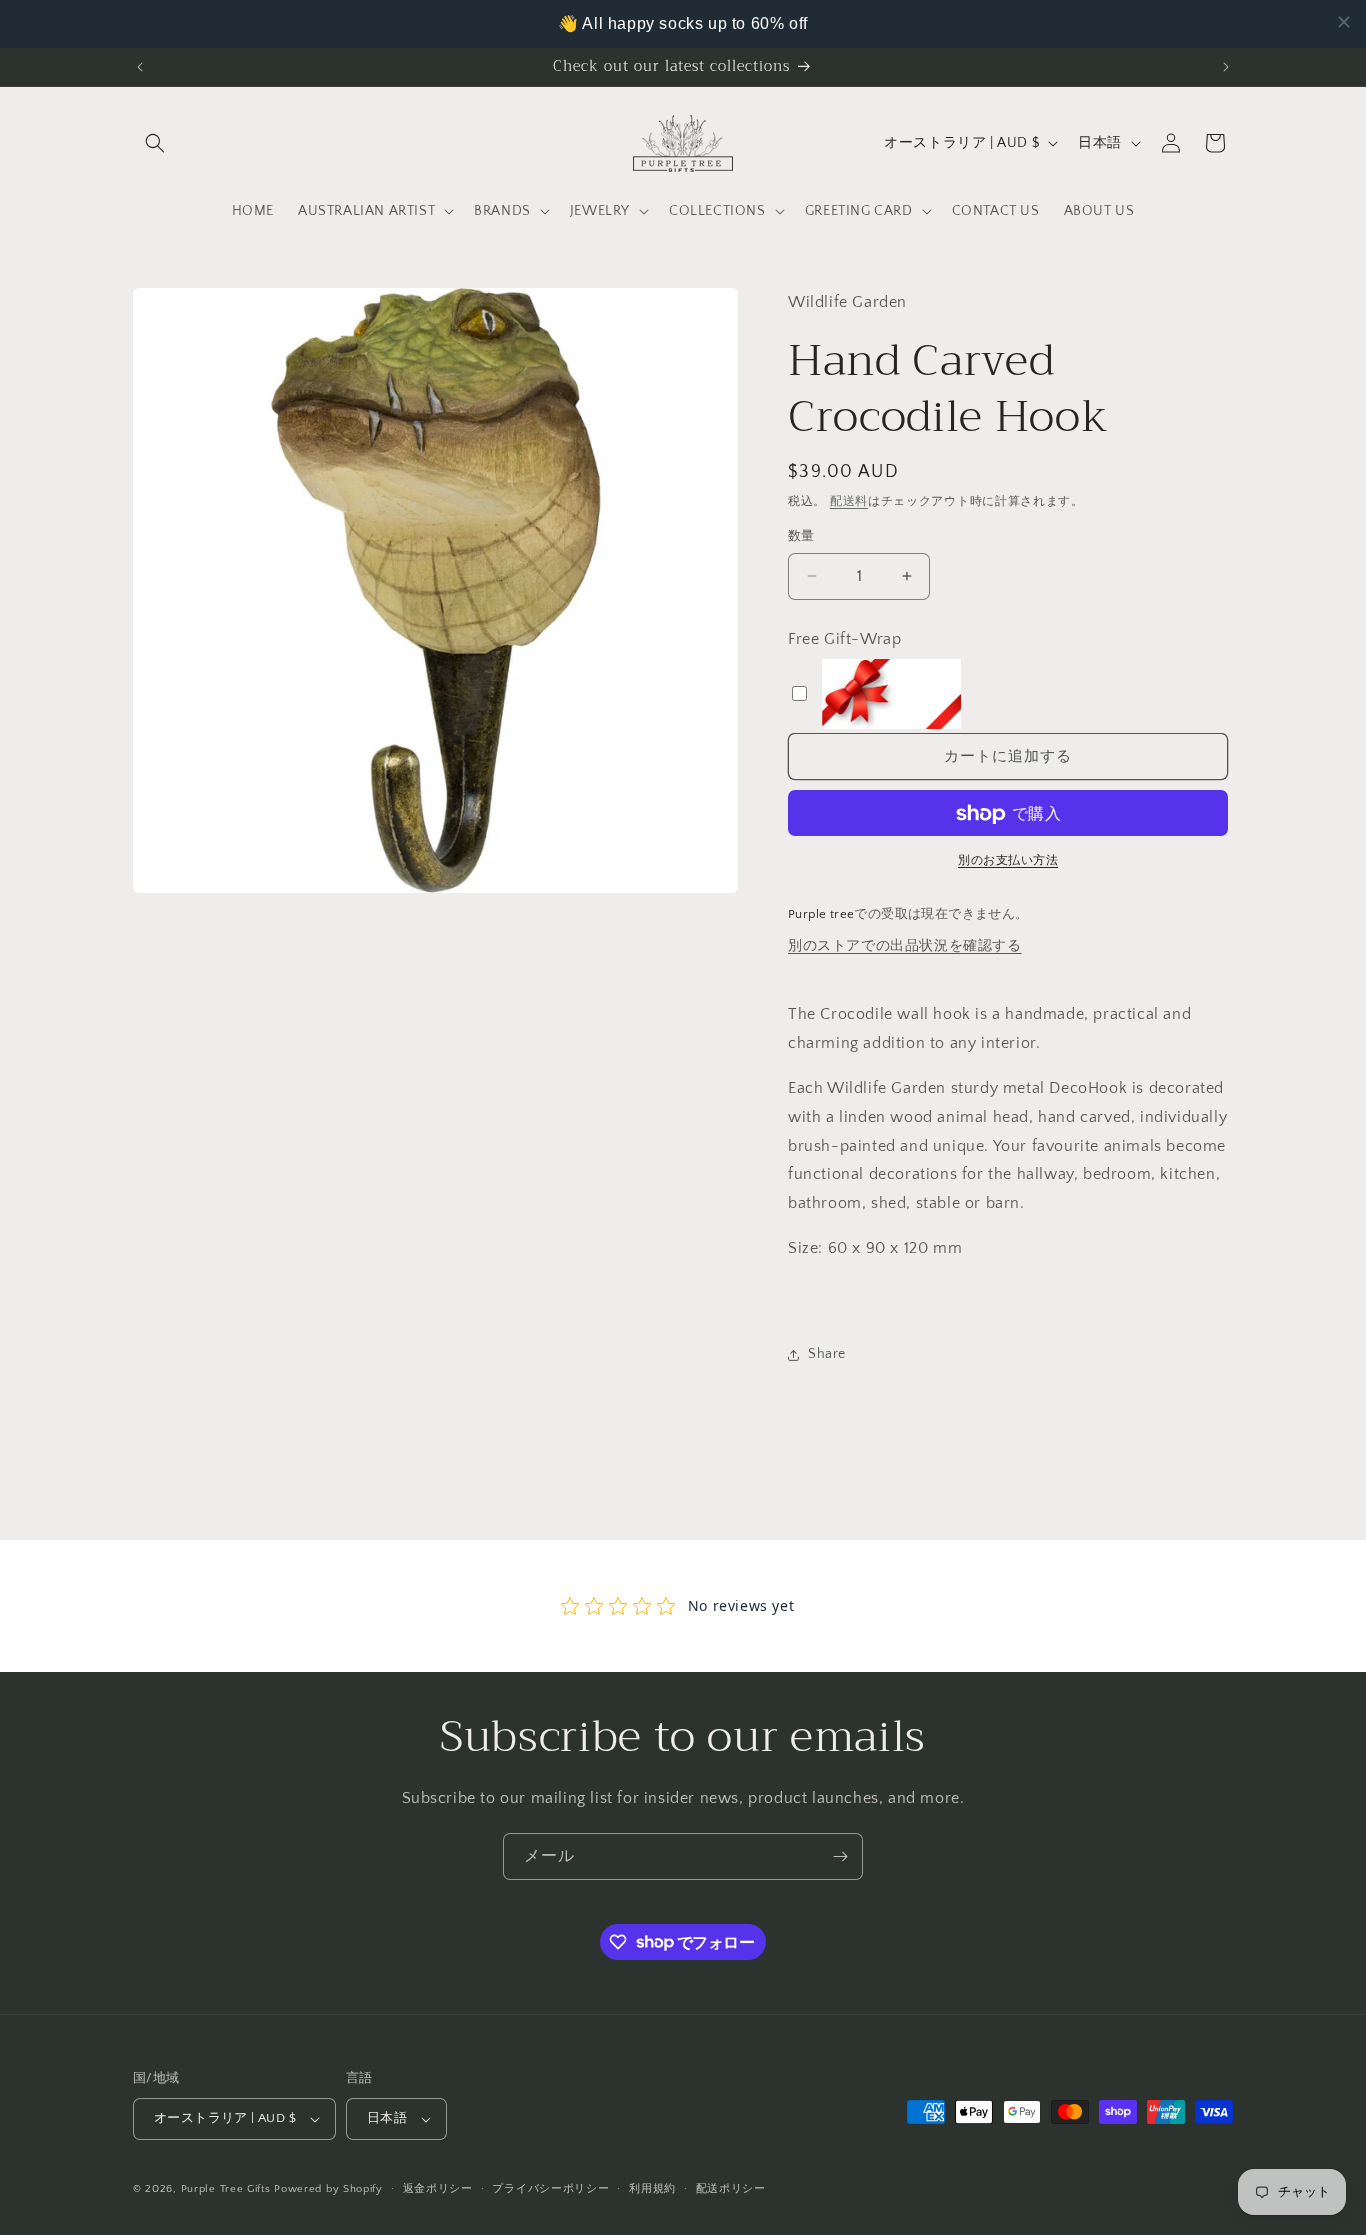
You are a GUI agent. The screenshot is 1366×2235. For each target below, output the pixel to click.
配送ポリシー (731, 2189)
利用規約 (652, 2189)
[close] (1344, 22)
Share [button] (827, 1354)
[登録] (840, 1856)
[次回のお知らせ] (1226, 67)
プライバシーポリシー (550, 2189)
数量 (801, 536)
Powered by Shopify (328, 2189)
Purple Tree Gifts (226, 2189)
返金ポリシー (438, 2189)
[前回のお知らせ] (140, 67)
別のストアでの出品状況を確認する (905, 946)
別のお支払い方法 (1008, 861)
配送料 (849, 501)
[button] (155, 143)
